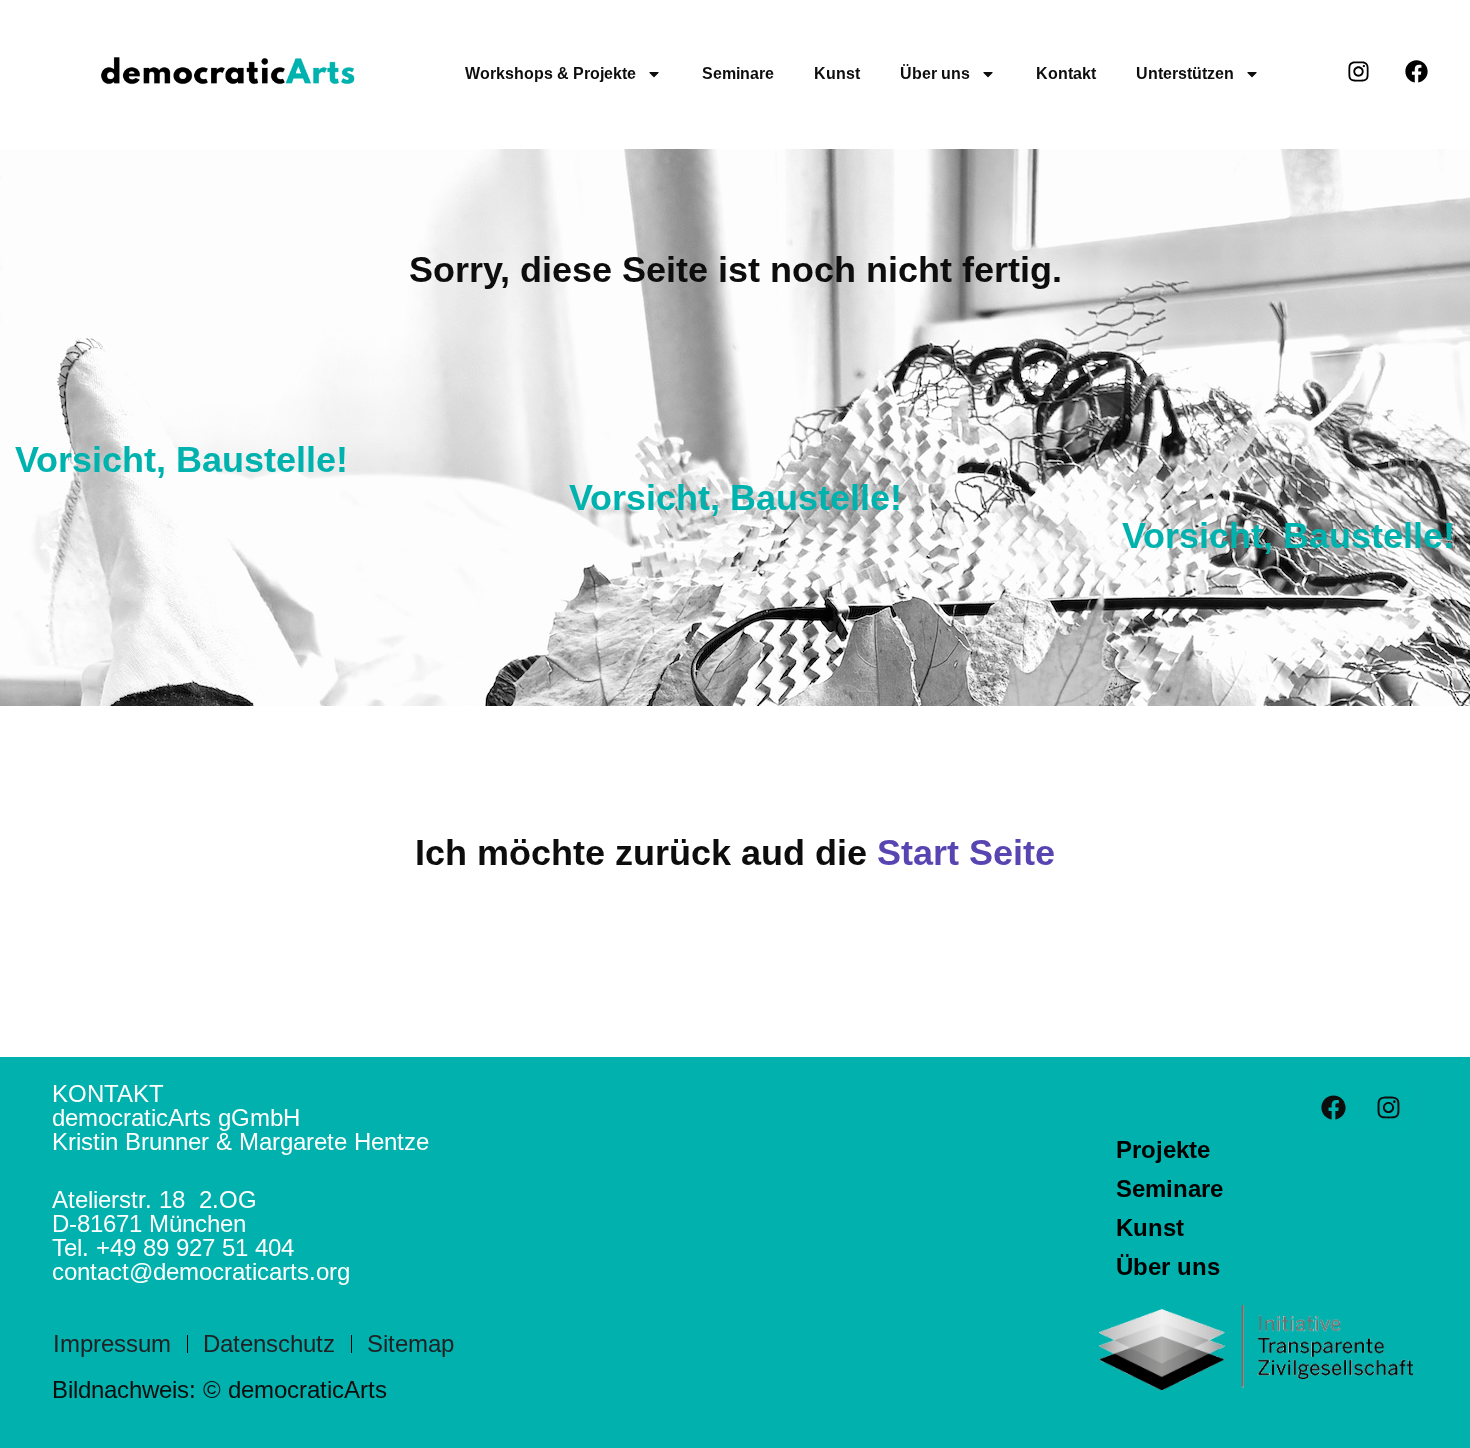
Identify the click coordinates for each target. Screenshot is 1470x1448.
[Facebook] (1333, 1107)
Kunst (837, 73)
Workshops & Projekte (550, 73)
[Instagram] (1388, 1107)
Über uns (935, 73)
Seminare (738, 73)
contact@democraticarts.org (201, 1271)
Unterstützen (1185, 73)
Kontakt (1066, 73)
